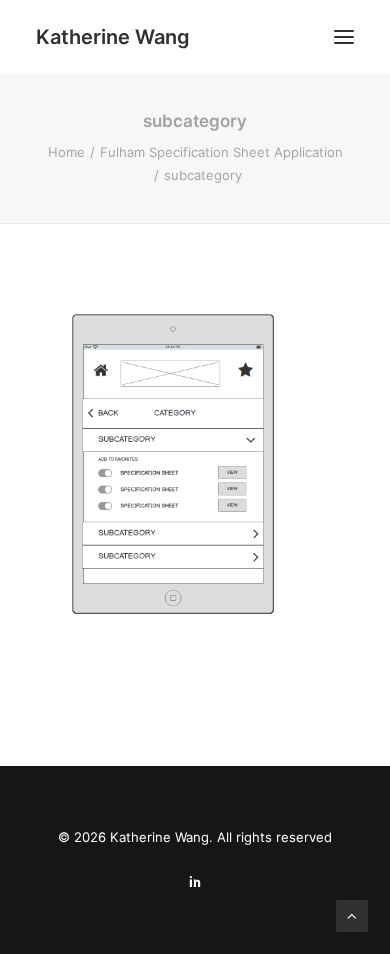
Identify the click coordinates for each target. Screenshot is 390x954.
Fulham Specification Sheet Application (221, 152)
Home (66, 152)
